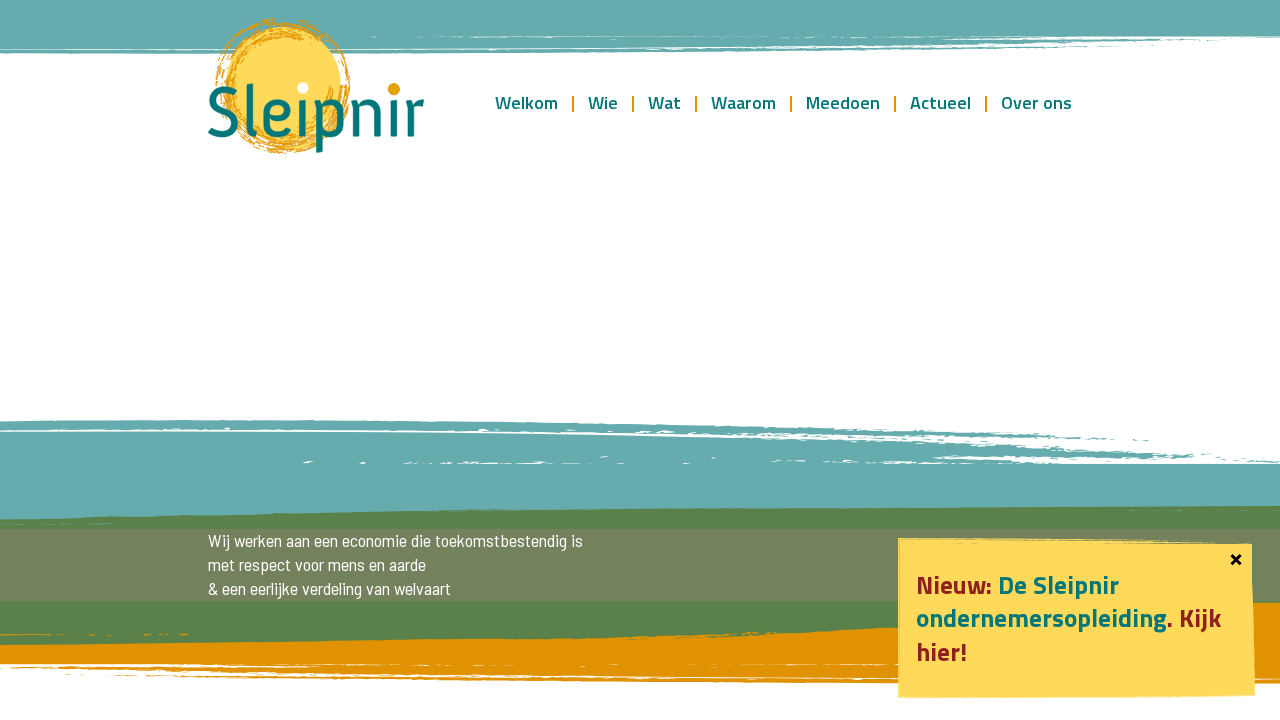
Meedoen (843, 101)
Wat (664, 101)
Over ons (1036, 101)
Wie (603, 101)
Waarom (743, 101)
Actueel (940, 101)
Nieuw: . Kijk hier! (1068, 618)
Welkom (526, 101)
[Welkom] (316, 87)
